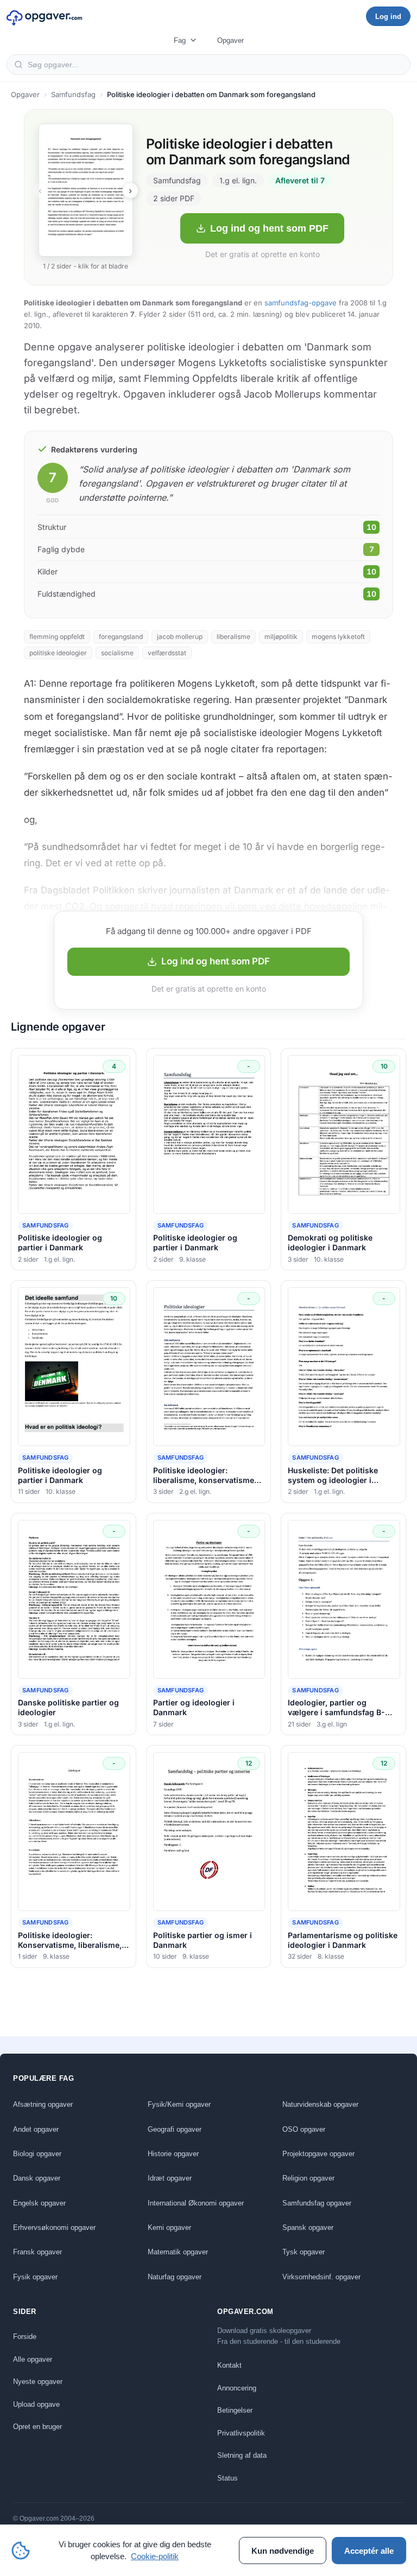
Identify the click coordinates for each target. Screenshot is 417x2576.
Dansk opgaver (37, 2178)
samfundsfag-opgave (301, 303)
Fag (180, 40)
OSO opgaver (304, 2129)
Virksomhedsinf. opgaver (321, 2277)
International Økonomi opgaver (196, 2203)
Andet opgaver (36, 2129)
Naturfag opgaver (175, 2277)
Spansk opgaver (308, 2227)
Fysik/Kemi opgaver (179, 2104)
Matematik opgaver (178, 2252)
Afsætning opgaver (43, 2104)
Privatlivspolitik (241, 2433)
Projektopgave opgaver (318, 2154)
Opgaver (230, 40)
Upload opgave (36, 2404)
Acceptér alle (369, 2551)
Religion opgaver (308, 2178)
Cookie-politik (155, 2556)
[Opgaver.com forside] (45, 16)
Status (228, 2478)
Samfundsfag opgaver (317, 2203)
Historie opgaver (173, 2154)
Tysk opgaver (304, 2252)
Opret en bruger (37, 2427)
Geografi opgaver (175, 2129)
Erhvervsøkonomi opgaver (54, 2227)
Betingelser (235, 2410)
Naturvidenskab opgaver (320, 2104)
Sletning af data (242, 2455)
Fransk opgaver (37, 2252)
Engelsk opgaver (39, 2203)
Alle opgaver (33, 2359)
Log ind (388, 17)
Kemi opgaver (169, 2227)
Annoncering (237, 2388)
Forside (25, 2337)
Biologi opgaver (37, 2154)
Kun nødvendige (283, 2551)
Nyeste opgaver (38, 2382)
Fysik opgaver (35, 2277)
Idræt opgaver (170, 2178)
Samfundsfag (73, 94)
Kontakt (229, 2365)
